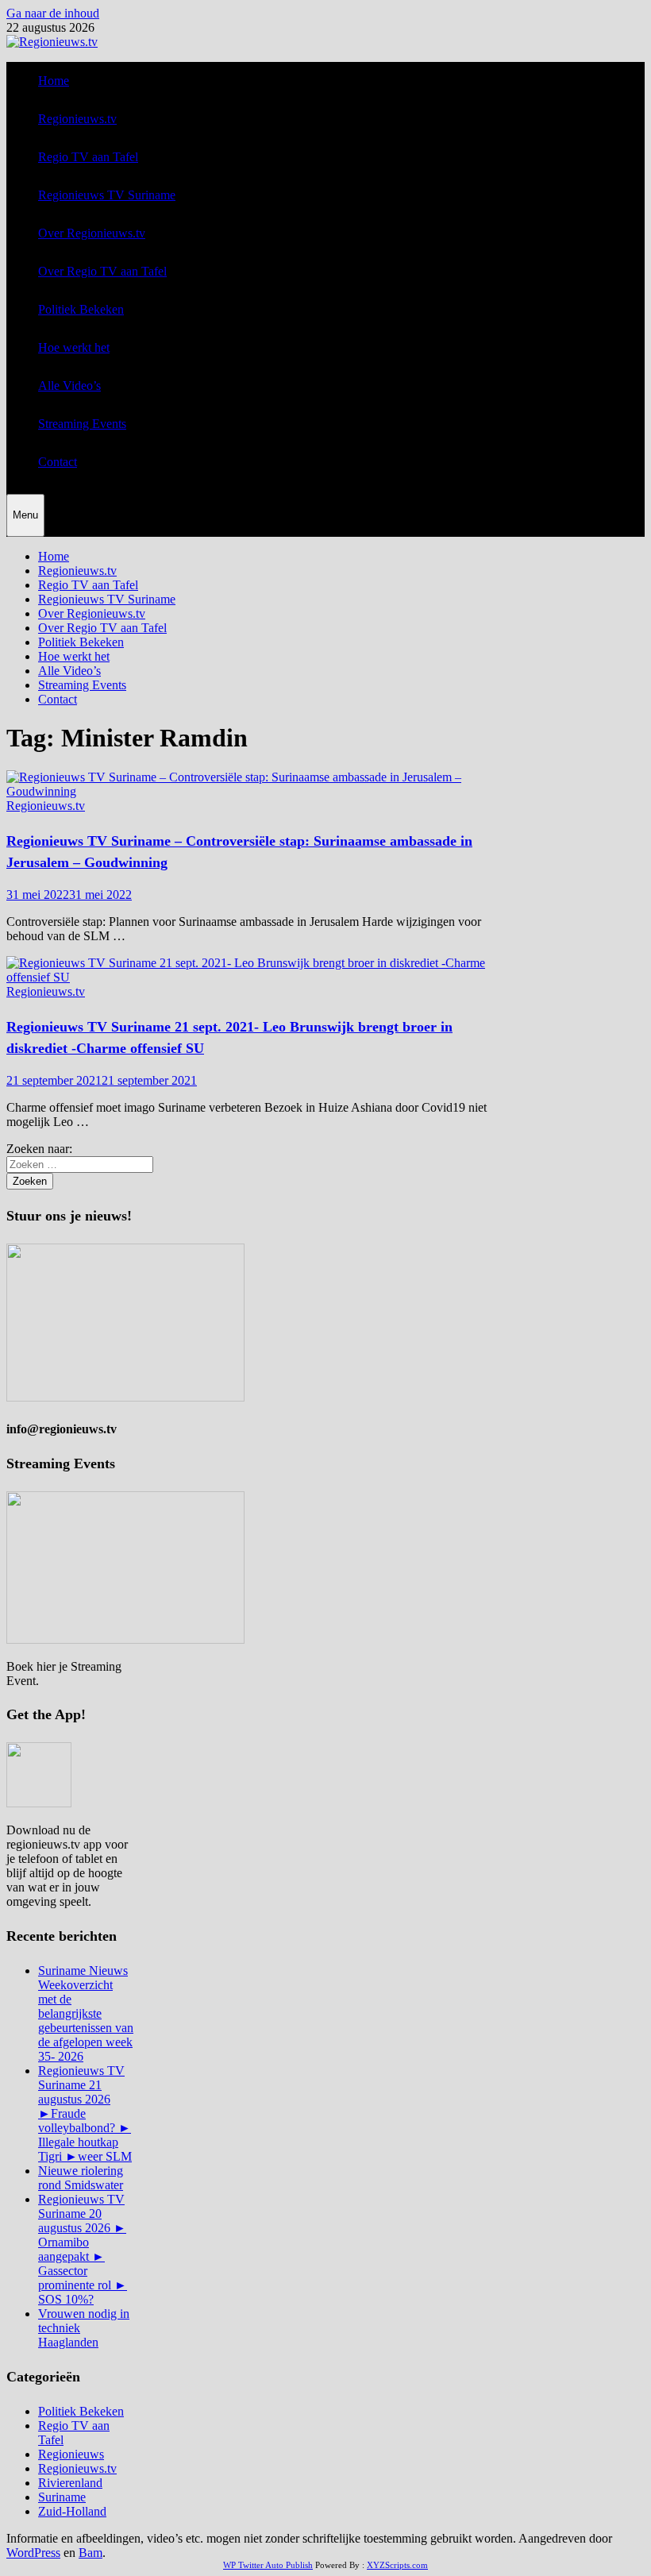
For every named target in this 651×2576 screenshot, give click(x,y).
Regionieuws (71, 2454)
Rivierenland (70, 2483)
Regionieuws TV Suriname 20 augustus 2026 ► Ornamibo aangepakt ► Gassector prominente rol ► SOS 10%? (83, 2249)
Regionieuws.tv (77, 119)
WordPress (33, 2553)
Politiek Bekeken (81, 309)
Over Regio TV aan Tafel (102, 271)
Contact (58, 462)
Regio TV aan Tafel (88, 157)
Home (54, 81)
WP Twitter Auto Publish (268, 2565)
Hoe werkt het (74, 347)
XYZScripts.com (397, 2565)
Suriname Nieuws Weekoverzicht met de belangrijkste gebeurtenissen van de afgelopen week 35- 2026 (86, 2013)
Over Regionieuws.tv (92, 233)
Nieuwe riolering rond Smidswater (81, 2178)
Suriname (62, 2497)
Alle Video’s (69, 386)
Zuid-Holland (72, 2511)
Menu (25, 515)
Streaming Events (82, 424)
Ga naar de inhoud (53, 13)
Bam (91, 2553)
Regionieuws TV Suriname (107, 195)
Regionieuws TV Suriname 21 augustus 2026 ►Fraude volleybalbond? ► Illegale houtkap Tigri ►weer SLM (85, 2113)
